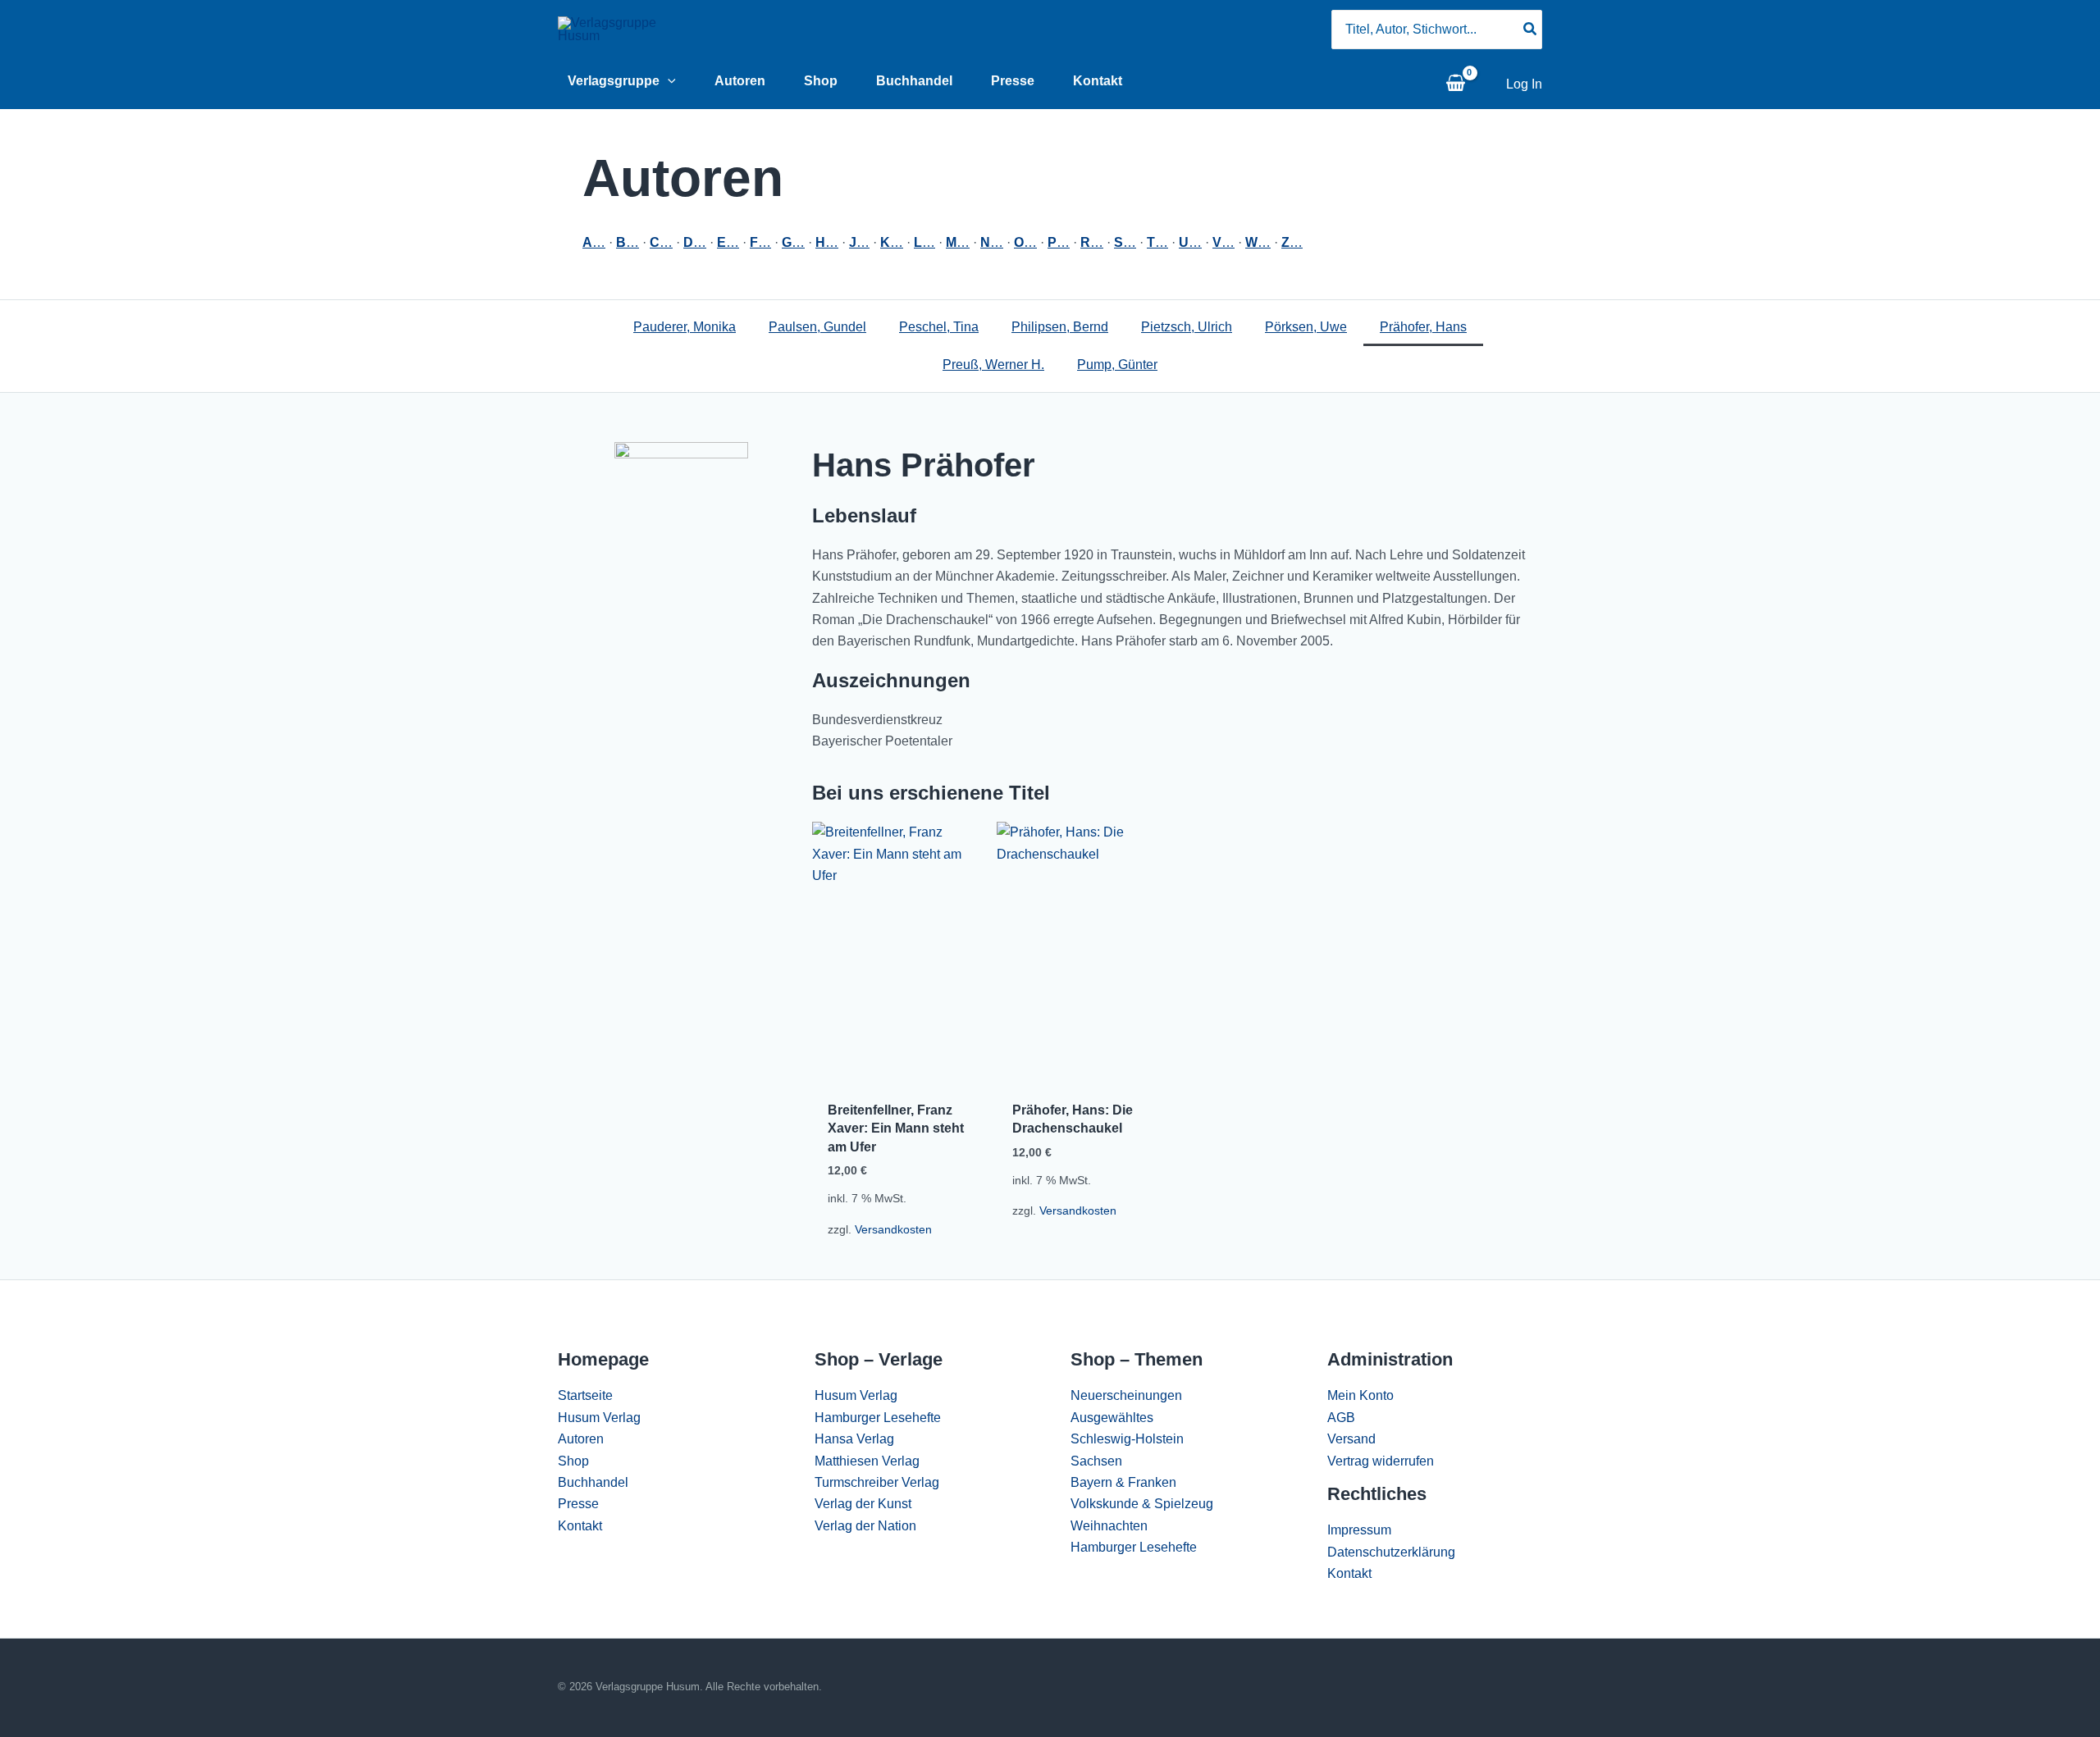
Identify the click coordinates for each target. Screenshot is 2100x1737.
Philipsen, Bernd (1060, 327)
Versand (1351, 1439)
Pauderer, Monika (685, 327)
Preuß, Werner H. (993, 365)
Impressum (1359, 1530)
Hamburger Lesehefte (878, 1418)
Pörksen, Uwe (1306, 327)
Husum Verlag (599, 1418)
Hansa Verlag (854, 1439)
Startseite (585, 1395)
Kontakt (1098, 81)
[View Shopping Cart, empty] (1455, 84)
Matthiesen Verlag (867, 1461)
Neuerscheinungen (1126, 1395)
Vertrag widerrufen (1381, 1461)
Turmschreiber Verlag (877, 1482)
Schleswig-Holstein (1127, 1439)
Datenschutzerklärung (1391, 1552)
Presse (1013, 81)
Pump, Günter (1117, 365)
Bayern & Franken (1123, 1482)
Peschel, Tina (939, 327)
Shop (821, 81)
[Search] (1531, 30)
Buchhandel (914, 81)
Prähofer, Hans (1423, 327)
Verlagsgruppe (614, 81)
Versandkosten (893, 1229)
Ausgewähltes (1112, 1418)
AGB (1341, 1418)
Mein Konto (1360, 1395)
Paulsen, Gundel (817, 327)
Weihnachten (1109, 1526)
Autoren (740, 81)
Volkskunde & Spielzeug (1142, 1504)
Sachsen (1096, 1461)
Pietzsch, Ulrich (1187, 327)
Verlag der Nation (865, 1526)
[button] (668, 81)
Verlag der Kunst (863, 1504)
